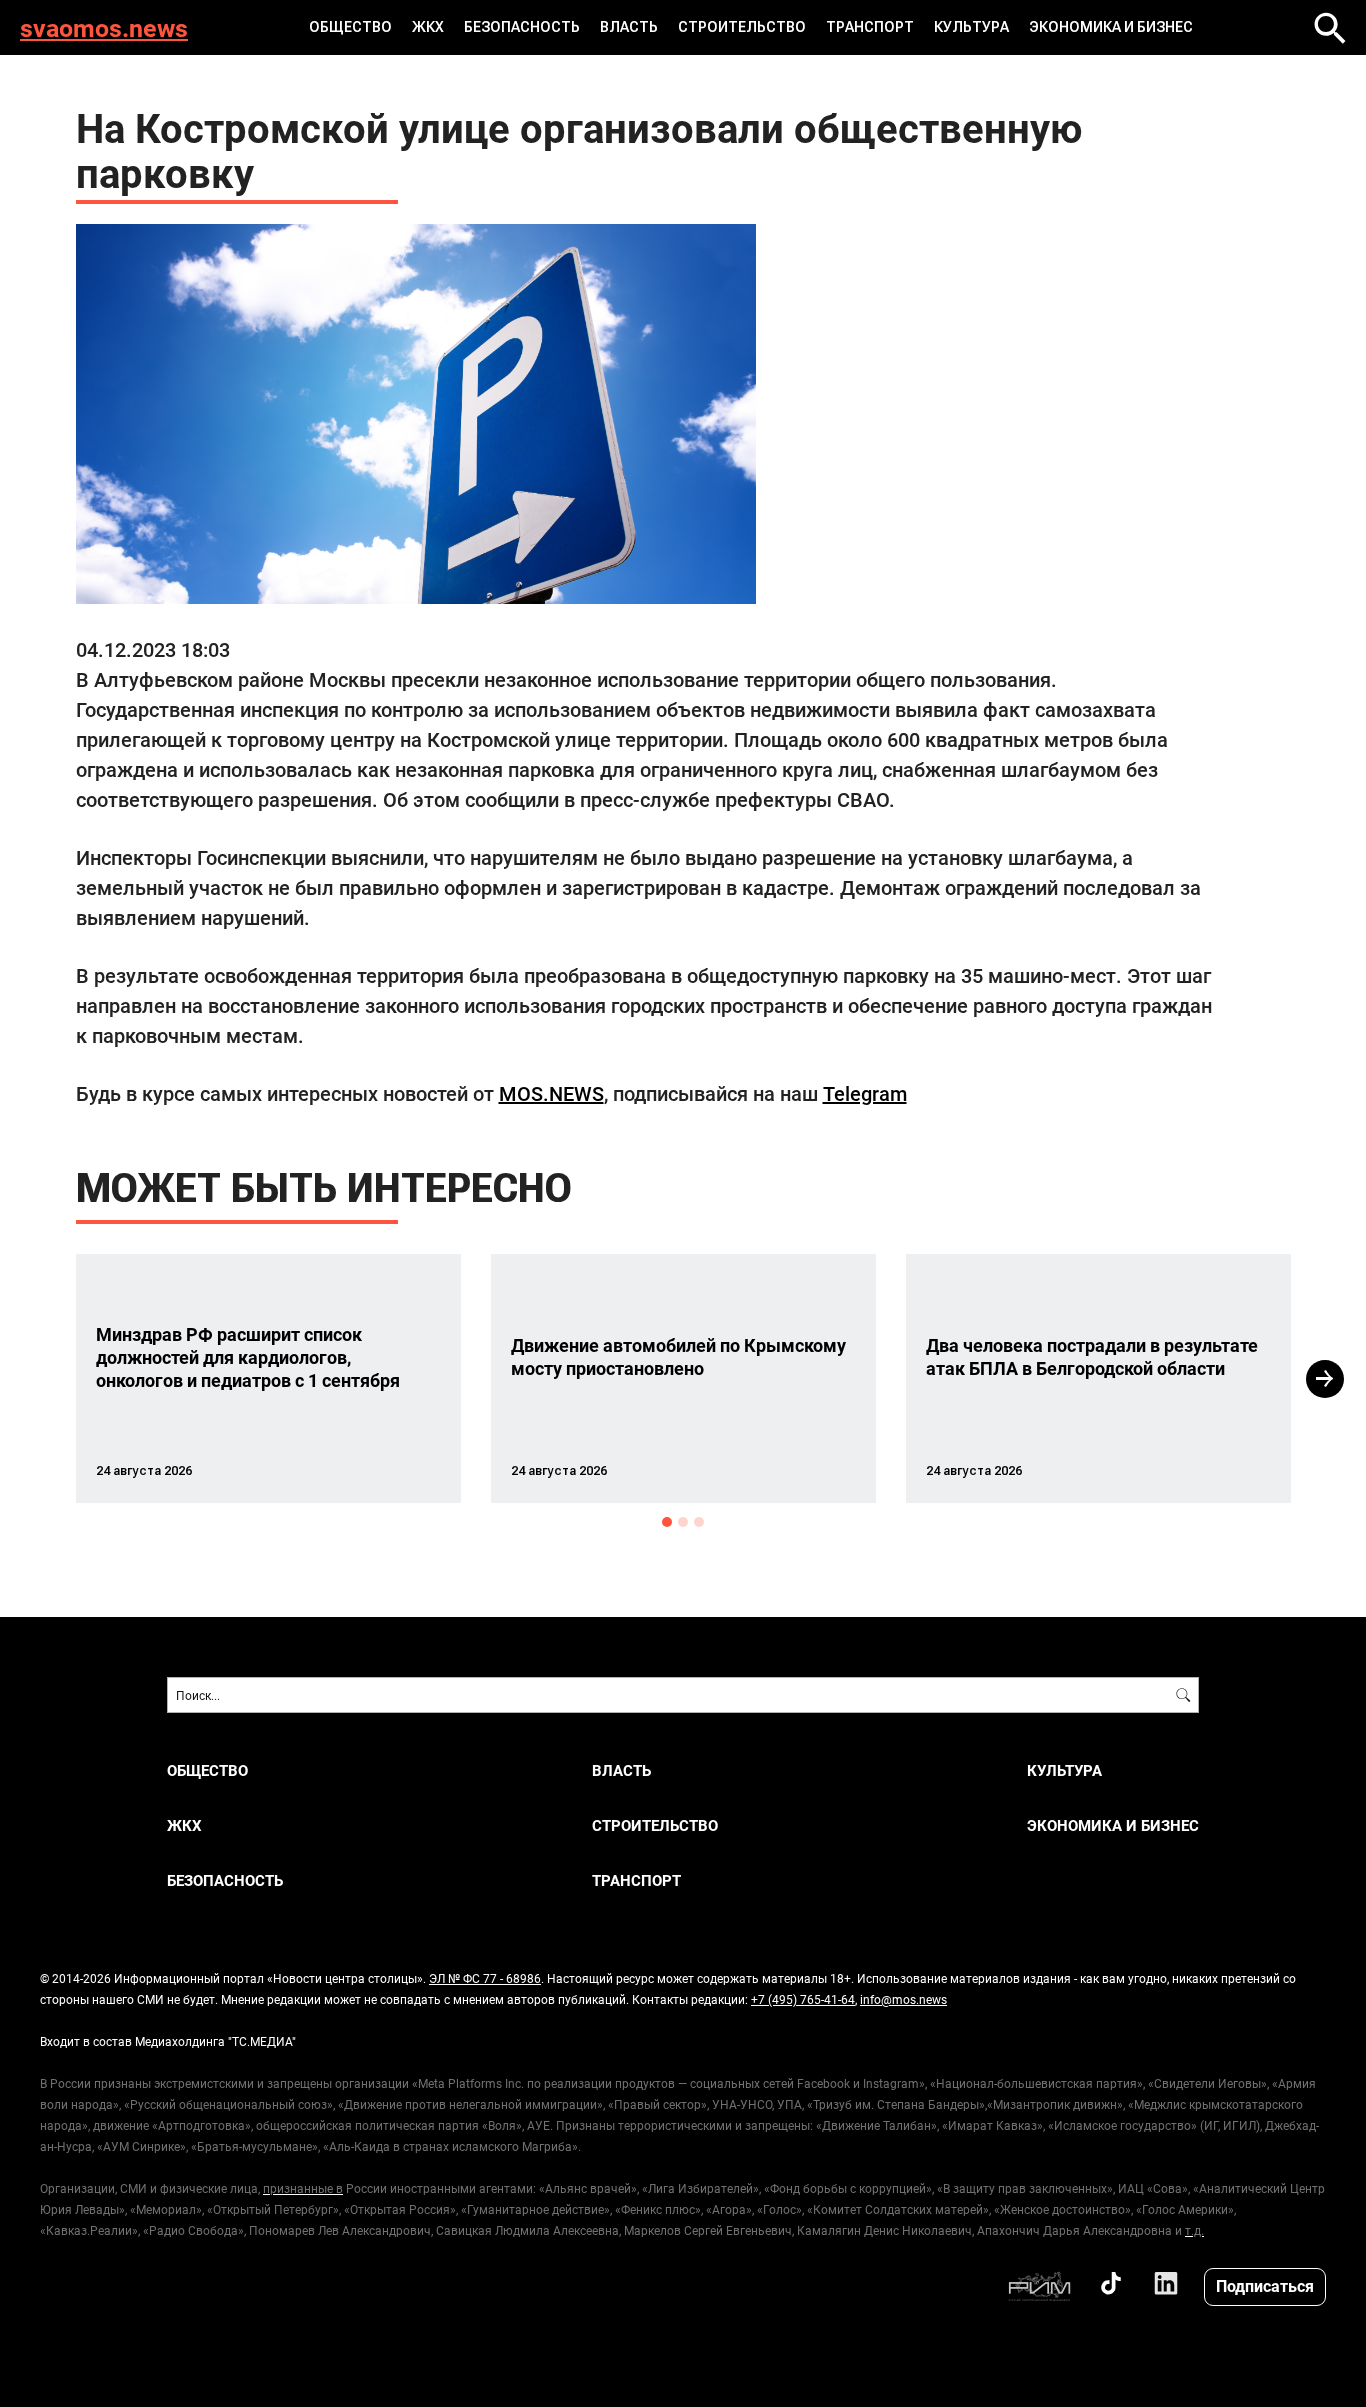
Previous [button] (40, 1379)
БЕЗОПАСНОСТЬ (522, 27)
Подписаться (1265, 2285)
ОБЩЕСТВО (350, 27)
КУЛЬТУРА (971, 27)
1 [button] (667, 1522)
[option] (268, 1378)
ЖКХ (428, 27)
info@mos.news (903, 1999)
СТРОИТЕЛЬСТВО (742, 27)
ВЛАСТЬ (629, 27)
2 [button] (683, 1522)
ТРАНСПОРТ (870, 27)
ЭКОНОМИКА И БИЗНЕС (1111, 27)
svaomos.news (104, 27)
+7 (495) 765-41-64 (803, 1999)
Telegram (865, 1093)
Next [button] (1325, 1379)
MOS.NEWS (551, 1093)
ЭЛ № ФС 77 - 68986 (485, 1978)
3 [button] (699, 1522)
